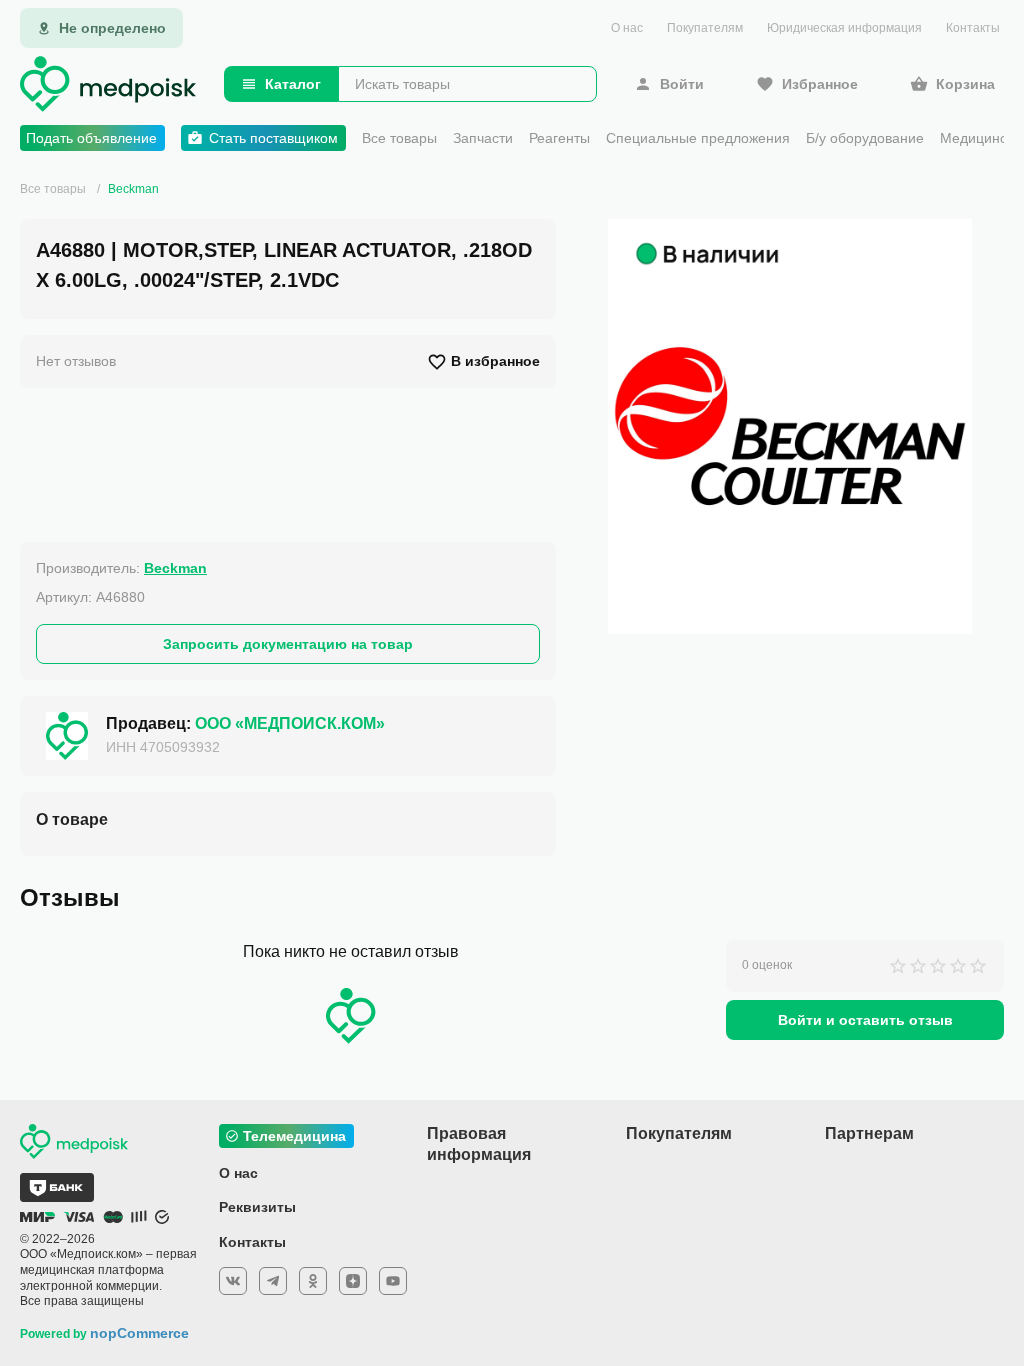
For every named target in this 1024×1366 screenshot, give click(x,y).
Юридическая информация (844, 28)
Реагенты (559, 138)
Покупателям (705, 28)
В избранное (495, 361)
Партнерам (869, 1133)
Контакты (973, 28)
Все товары (399, 138)
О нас (627, 28)
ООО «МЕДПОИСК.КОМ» (290, 723)
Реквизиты (257, 1207)
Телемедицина (294, 1136)
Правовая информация (479, 1144)
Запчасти (483, 138)
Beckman (133, 189)
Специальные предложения (698, 138)
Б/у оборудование (865, 138)
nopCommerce (139, 1333)
